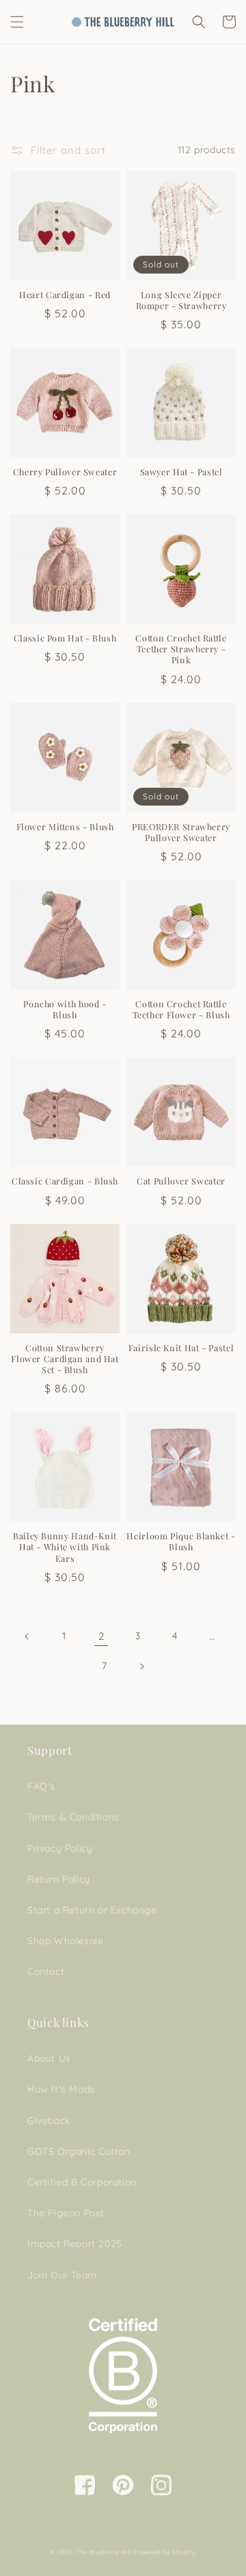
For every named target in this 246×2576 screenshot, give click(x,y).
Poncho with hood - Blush (65, 1009)
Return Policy (59, 1879)
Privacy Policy (60, 1848)
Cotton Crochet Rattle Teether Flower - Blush (181, 1009)
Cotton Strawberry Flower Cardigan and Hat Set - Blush (65, 1359)
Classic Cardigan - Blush (65, 1181)
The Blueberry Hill (104, 2552)
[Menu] (17, 22)
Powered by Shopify (165, 2552)
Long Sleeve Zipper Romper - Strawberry (181, 300)
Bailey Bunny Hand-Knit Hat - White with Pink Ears (65, 1547)
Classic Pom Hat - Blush (65, 638)
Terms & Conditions (73, 1817)
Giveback (49, 2121)
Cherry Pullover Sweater (65, 472)
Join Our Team (62, 2275)
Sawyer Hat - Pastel (181, 472)
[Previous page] (27, 1636)
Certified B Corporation (82, 2182)
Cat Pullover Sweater (181, 1181)
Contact (46, 1971)
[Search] (199, 22)
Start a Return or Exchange (92, 1910)
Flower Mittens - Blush (65, 827)
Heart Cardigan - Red (65, 295)
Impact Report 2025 (75, 2244)
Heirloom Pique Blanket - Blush (181, 1541)
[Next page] (141, 1667)
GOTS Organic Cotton (79, 2151)
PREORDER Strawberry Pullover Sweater (181, 832)
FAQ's (41, 1786)
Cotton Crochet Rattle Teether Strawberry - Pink (181, 649)
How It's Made (61, 2089)
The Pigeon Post (66, 2213)
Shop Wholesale (65, 1941)
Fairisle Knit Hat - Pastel (181, 1348)
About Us (49, 2058)
